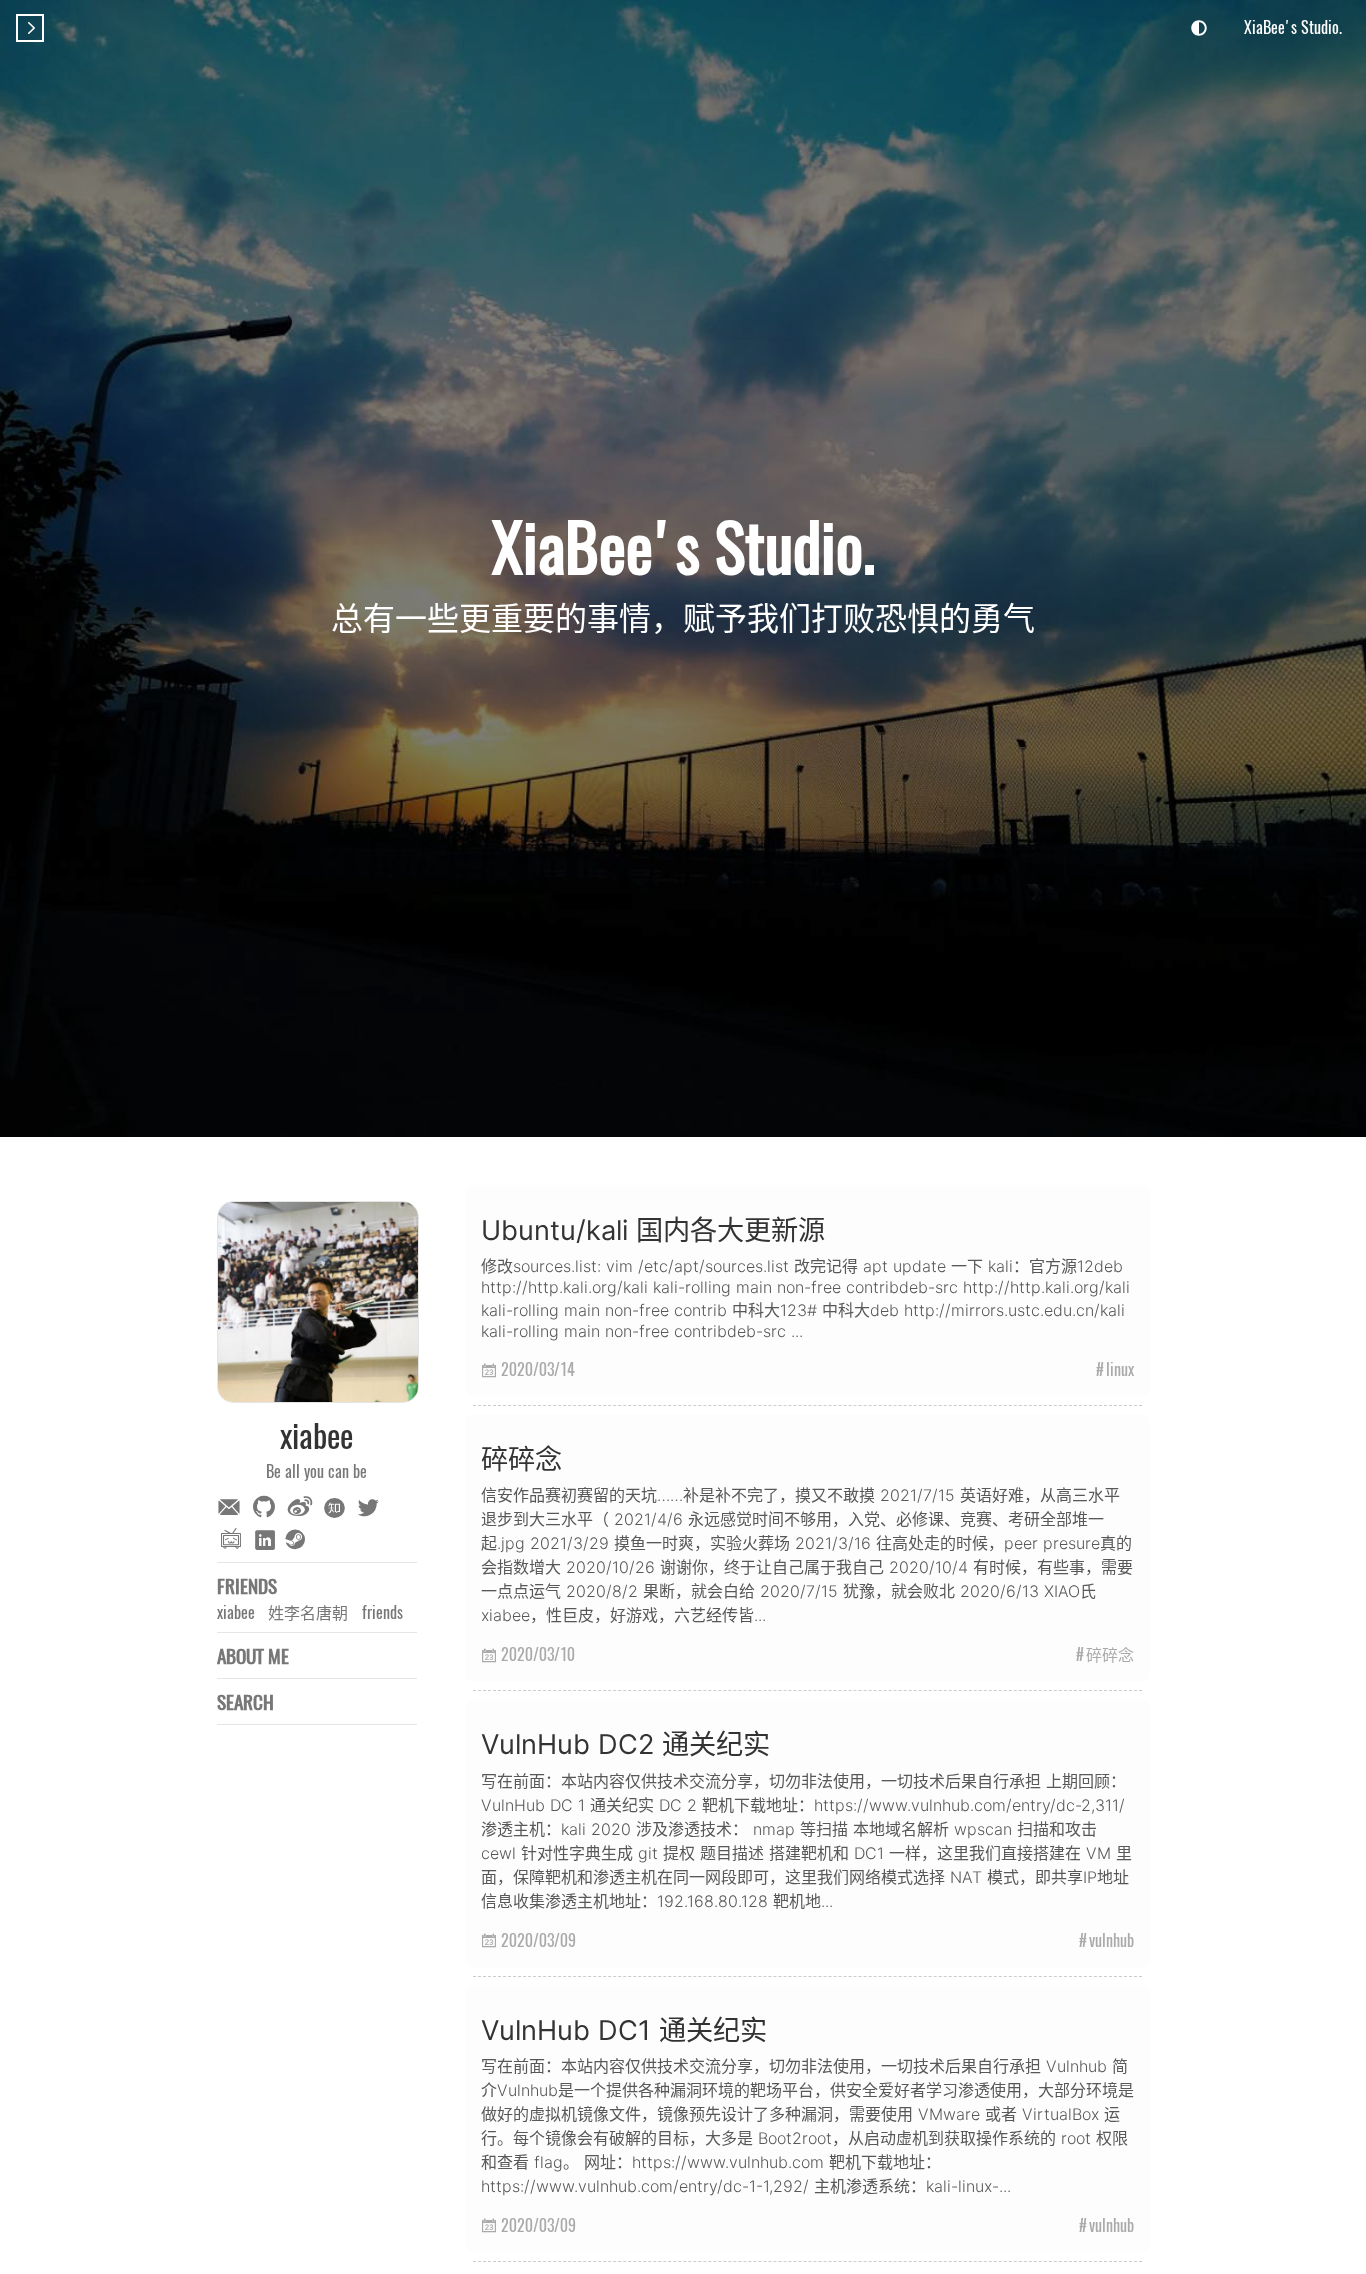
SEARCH (245, 1701)
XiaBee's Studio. (1293, 27)
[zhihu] (338, 1509)
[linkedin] (268, 1539)
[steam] (298, 1540)
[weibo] (303, 1506)
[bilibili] (234, 1541)
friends (382, 1612)
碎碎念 (1110, 1654)
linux (1120, 1369)
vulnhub (1111, 1940)
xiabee (236, 1612)
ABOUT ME (253, 1655)
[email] (232, 1509)
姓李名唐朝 (308, 1612)
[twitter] (371, 1508)
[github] (267, 1506)
